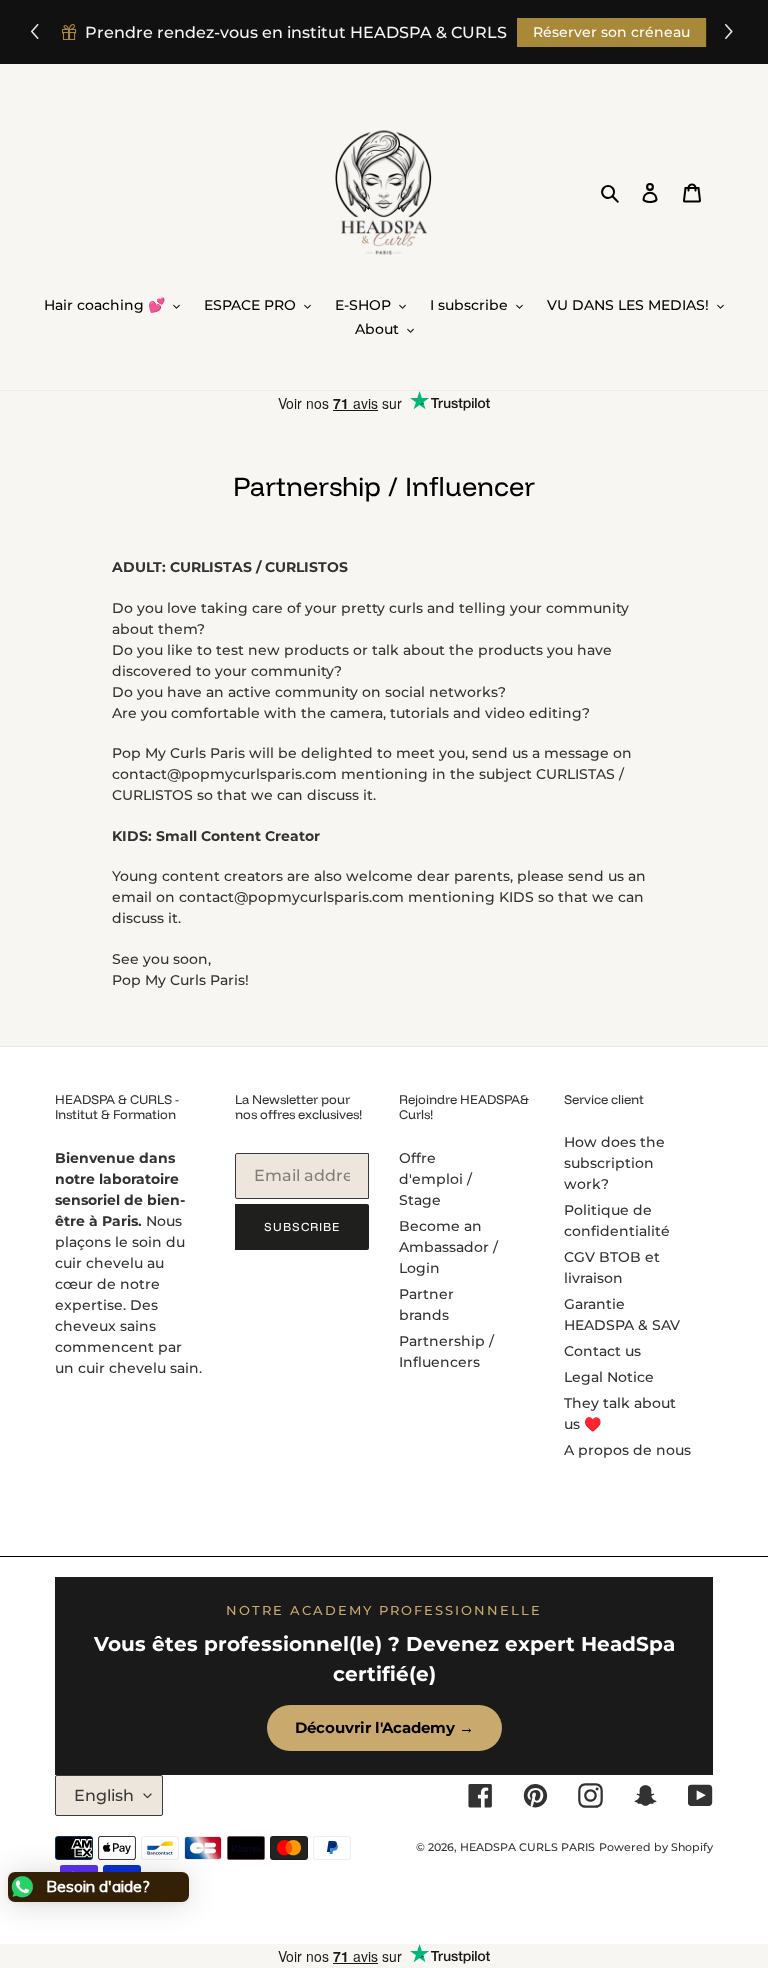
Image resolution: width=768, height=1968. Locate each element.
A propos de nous (627, 1450)
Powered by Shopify (656, 1847)
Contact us (602, 1351)
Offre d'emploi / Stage (435, 1179)
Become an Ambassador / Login (448, 1247)
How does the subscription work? (614, 1163)
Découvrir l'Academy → (384, 1727)
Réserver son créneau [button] (611, 32)
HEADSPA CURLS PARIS (527, 1847)
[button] (731, 32)
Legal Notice (609, 1377)
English (104, 1795)
